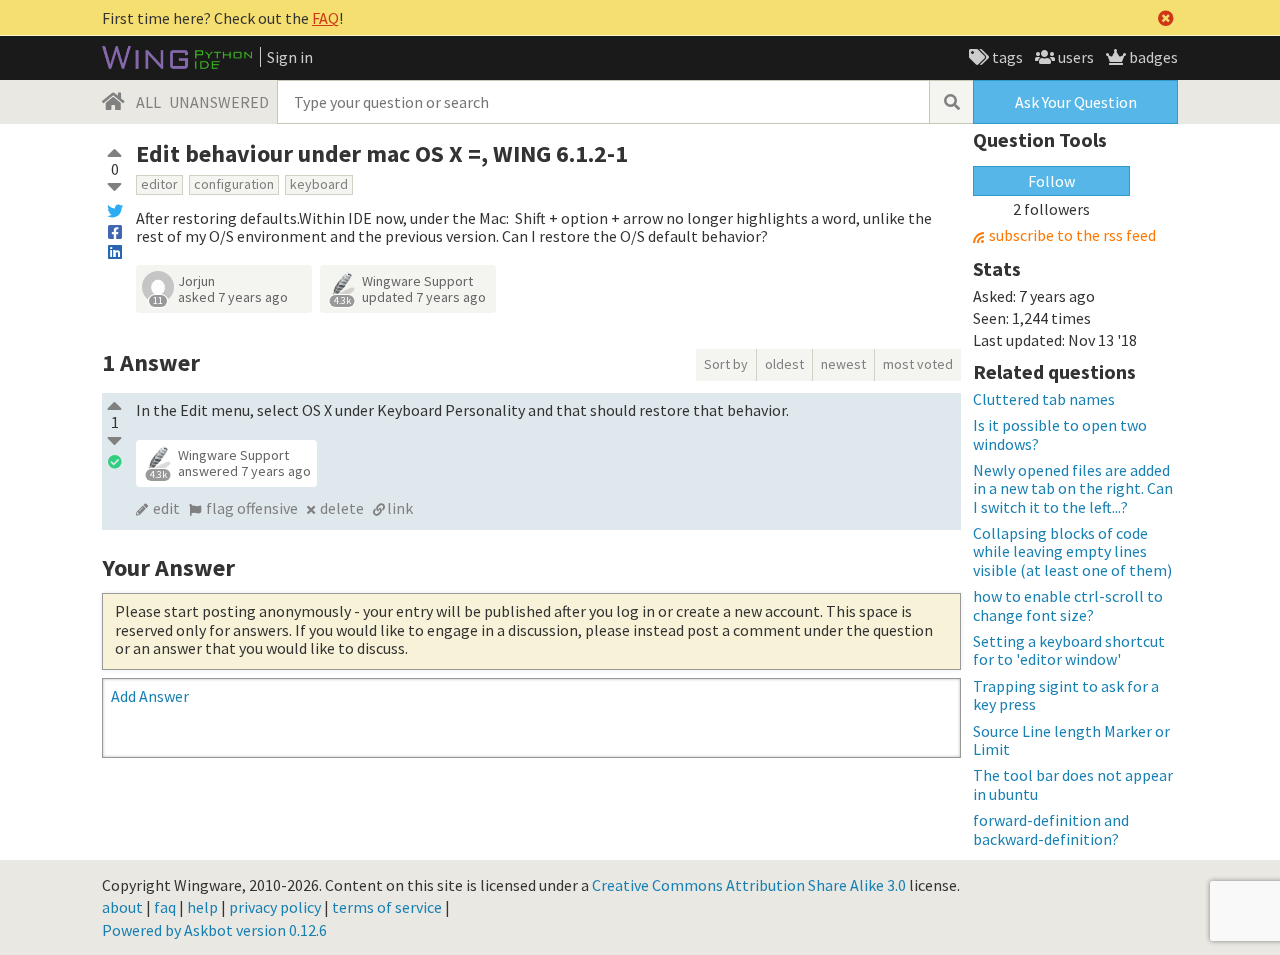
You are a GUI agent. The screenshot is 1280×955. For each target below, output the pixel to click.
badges (1152, 57)
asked (233, 297)
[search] (951, 102)
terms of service (387, 907)
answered (244, 471)
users (1074, 57)
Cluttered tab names (1044, 399)
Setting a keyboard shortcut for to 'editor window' (1069, 650)
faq (165, 907)
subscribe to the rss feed (1072, 235)
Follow (1051, 181)
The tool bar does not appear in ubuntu (1073, 784)
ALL (148, 102)
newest (843, 364)
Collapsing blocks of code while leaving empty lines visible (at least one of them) (1072, 551)
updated (424, 297)
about (122, 907)
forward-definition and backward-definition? (1051, 829)
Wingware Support (417, 281)
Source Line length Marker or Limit (1071, 740)
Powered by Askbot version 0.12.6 (214, 930)
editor (159, 184)
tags (1006, 57)
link (400, 508)
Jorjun (196, 281)
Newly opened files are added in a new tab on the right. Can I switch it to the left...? (1073, 488)
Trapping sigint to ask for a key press (1066, 695)
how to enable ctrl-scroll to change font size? (1068, 605)
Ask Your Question (1076, 102)
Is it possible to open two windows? (1060, 434)
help (202, 907)
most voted (918, 364)
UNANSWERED (219, 102)
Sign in (290, 57)
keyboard (319, 184)
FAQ (325, 18)
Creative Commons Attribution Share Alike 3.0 (749, 885)
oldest (784, 364)
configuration (234, 184)
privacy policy (275, 907)
